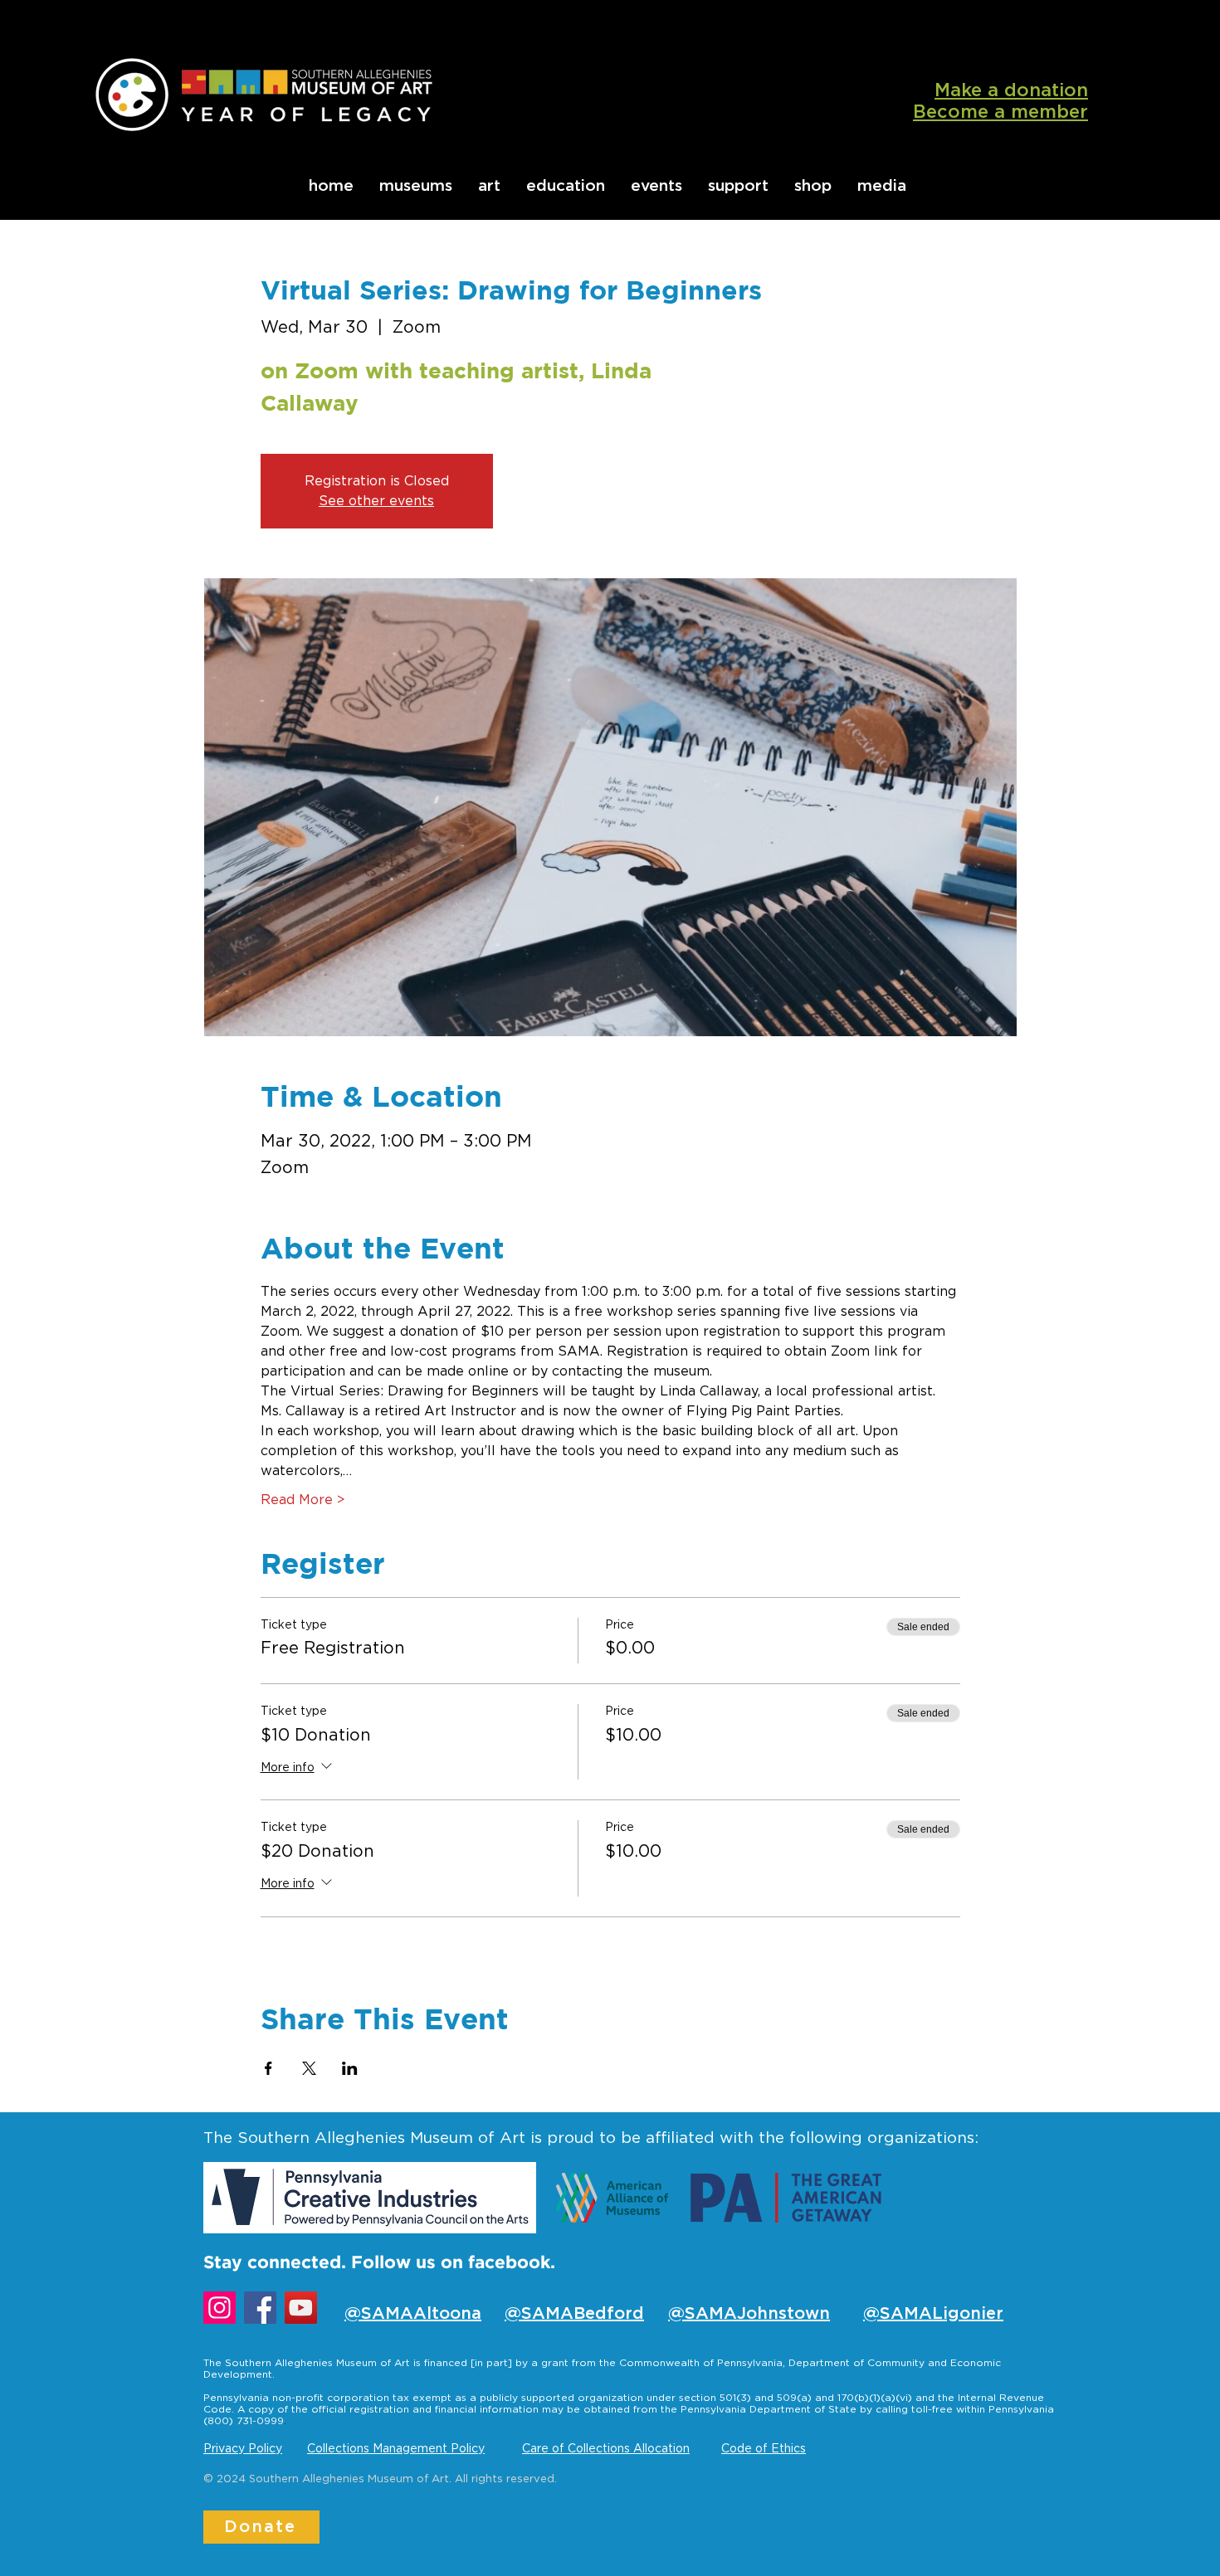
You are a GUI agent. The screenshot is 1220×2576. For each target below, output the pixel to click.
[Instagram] (220, 2308)
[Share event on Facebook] (268, 2068)
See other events (376, 501)
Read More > (303, 1500)
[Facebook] (260, 2308)
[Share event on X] (309, 2068)
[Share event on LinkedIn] (350, 2068)
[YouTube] (301, 2308)
